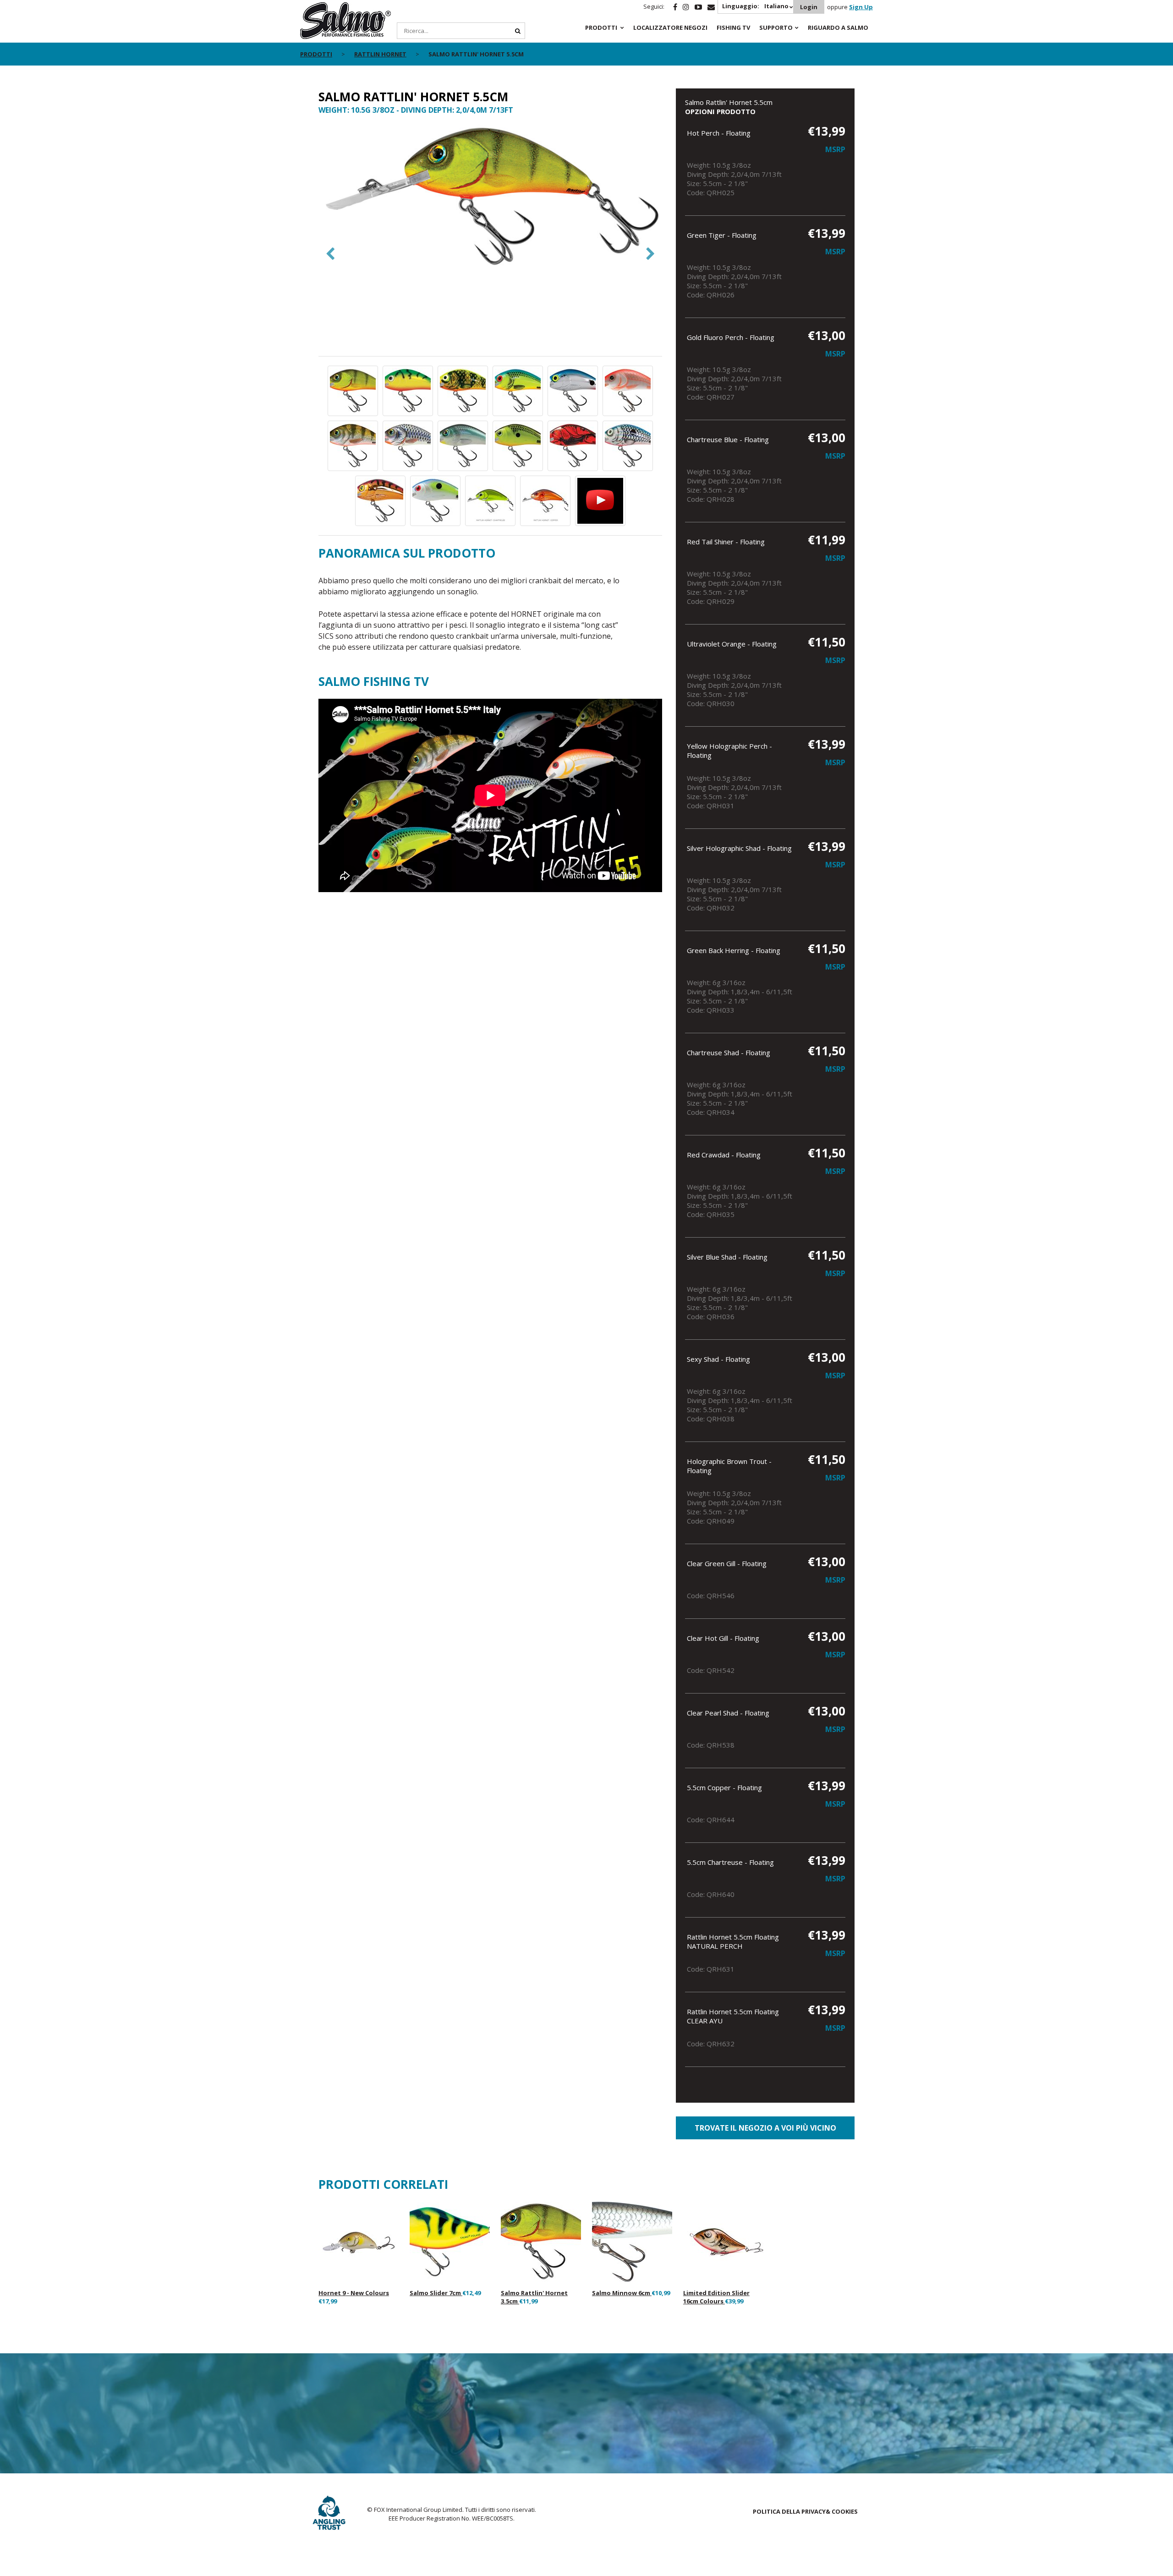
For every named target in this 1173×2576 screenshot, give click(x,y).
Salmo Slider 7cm (436, 2293)
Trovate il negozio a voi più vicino (765, 2128)
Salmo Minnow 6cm (622, 2293)
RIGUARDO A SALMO (838, 27)
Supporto (776, 27)
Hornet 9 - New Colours (354, 2293)
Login (809, 7)
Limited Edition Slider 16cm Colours (716, 2297)
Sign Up (861, 7)
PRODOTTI (601, 27)
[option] (490, 198)
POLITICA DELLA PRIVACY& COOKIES (805, 2511)
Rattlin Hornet (380, 54)
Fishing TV (733, 27)
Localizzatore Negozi (670, 27)
